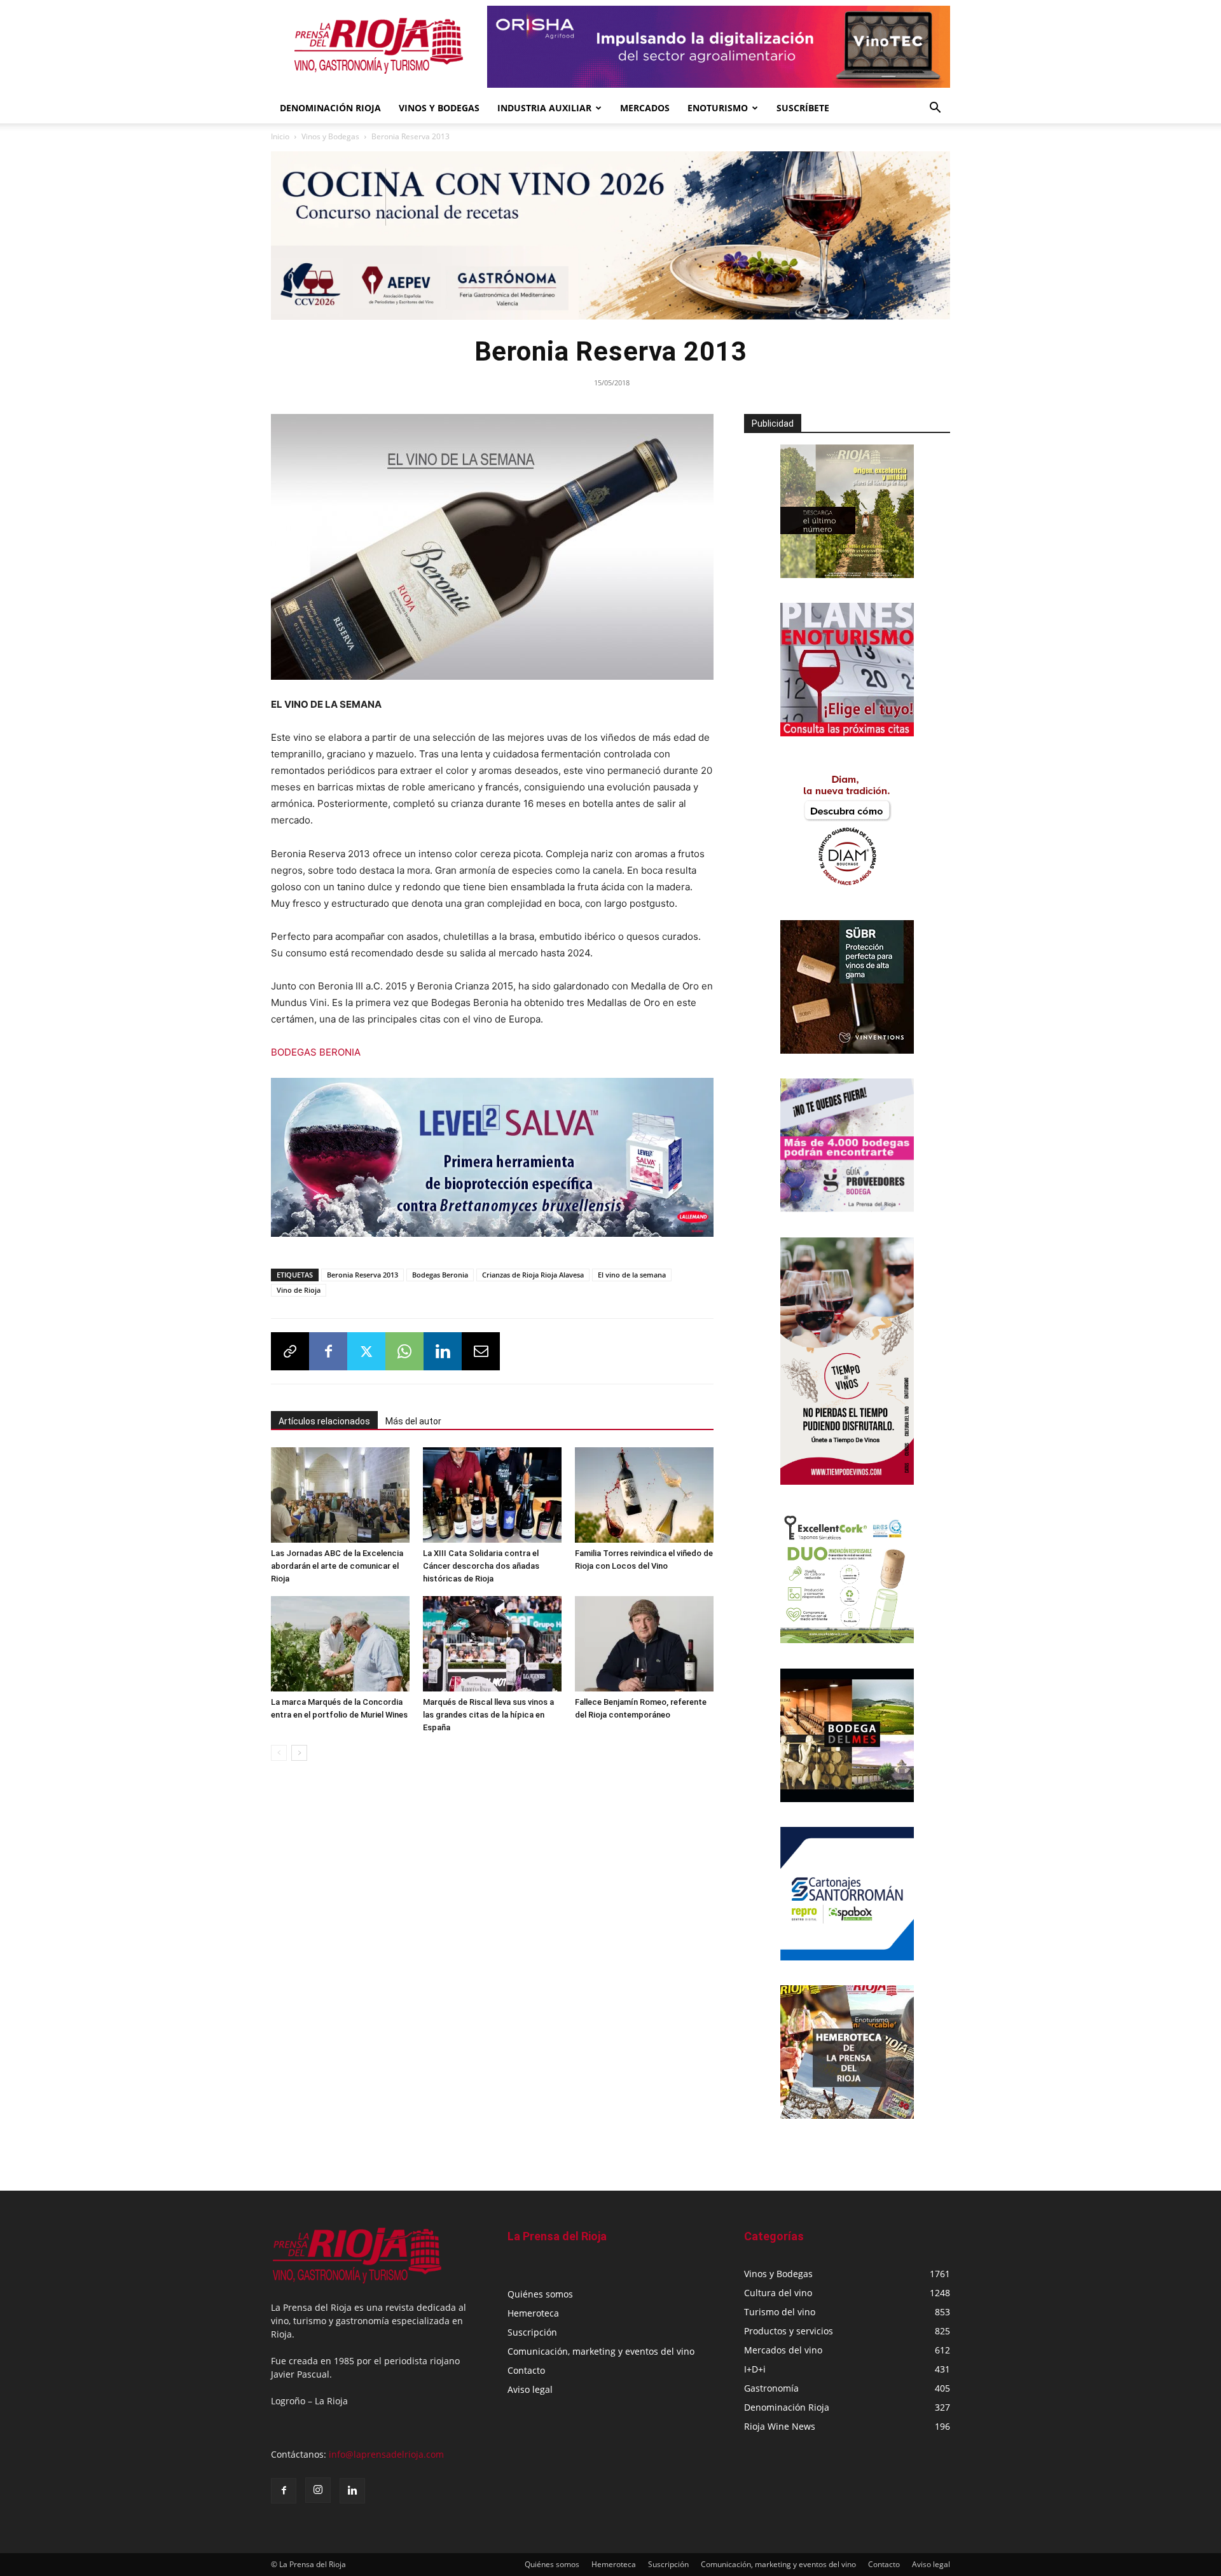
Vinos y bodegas (439, 108)
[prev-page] (279, 1753)
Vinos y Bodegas (330, 136)
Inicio (280, 136)
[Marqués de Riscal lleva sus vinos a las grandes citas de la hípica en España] (492, 1644)
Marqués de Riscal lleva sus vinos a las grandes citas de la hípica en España (488, 1715)
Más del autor (413, 1421)
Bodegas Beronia (440, 1275)
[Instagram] (318, 2490)
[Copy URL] (290, 1351)
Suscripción (532, 2332)
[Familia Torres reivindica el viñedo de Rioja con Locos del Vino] (644, 1495)
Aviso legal (530, 2389)
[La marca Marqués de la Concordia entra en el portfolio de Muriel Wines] (340, 1644)
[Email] (481, 1351)
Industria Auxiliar (544, 108)
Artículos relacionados (324, 1421)
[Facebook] (328, 1351)
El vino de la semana (632, 1275)
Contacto (526, 2370)
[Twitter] (366, 1351)
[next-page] (299, 1753)
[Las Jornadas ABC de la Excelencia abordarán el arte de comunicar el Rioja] (340, 1495)
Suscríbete (803, 108)
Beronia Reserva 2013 (362, 1275)
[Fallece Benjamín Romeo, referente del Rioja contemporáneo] (644, 1644)
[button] (935, 109)
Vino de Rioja (299, 1290)
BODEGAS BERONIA (316, 1052)
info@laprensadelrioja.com (386, 2454)
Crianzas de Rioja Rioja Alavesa (533, 1275)
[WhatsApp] (404, 1351)
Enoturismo (718, 108)
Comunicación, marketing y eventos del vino (601, 2351)
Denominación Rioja (330, 108)
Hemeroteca (533, 2313)
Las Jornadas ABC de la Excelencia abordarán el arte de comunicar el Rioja (337, 1566)
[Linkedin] (443, 1351)
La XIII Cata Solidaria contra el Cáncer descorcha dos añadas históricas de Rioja (481, 1566)
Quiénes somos (540, 2294)
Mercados (645, 108)
